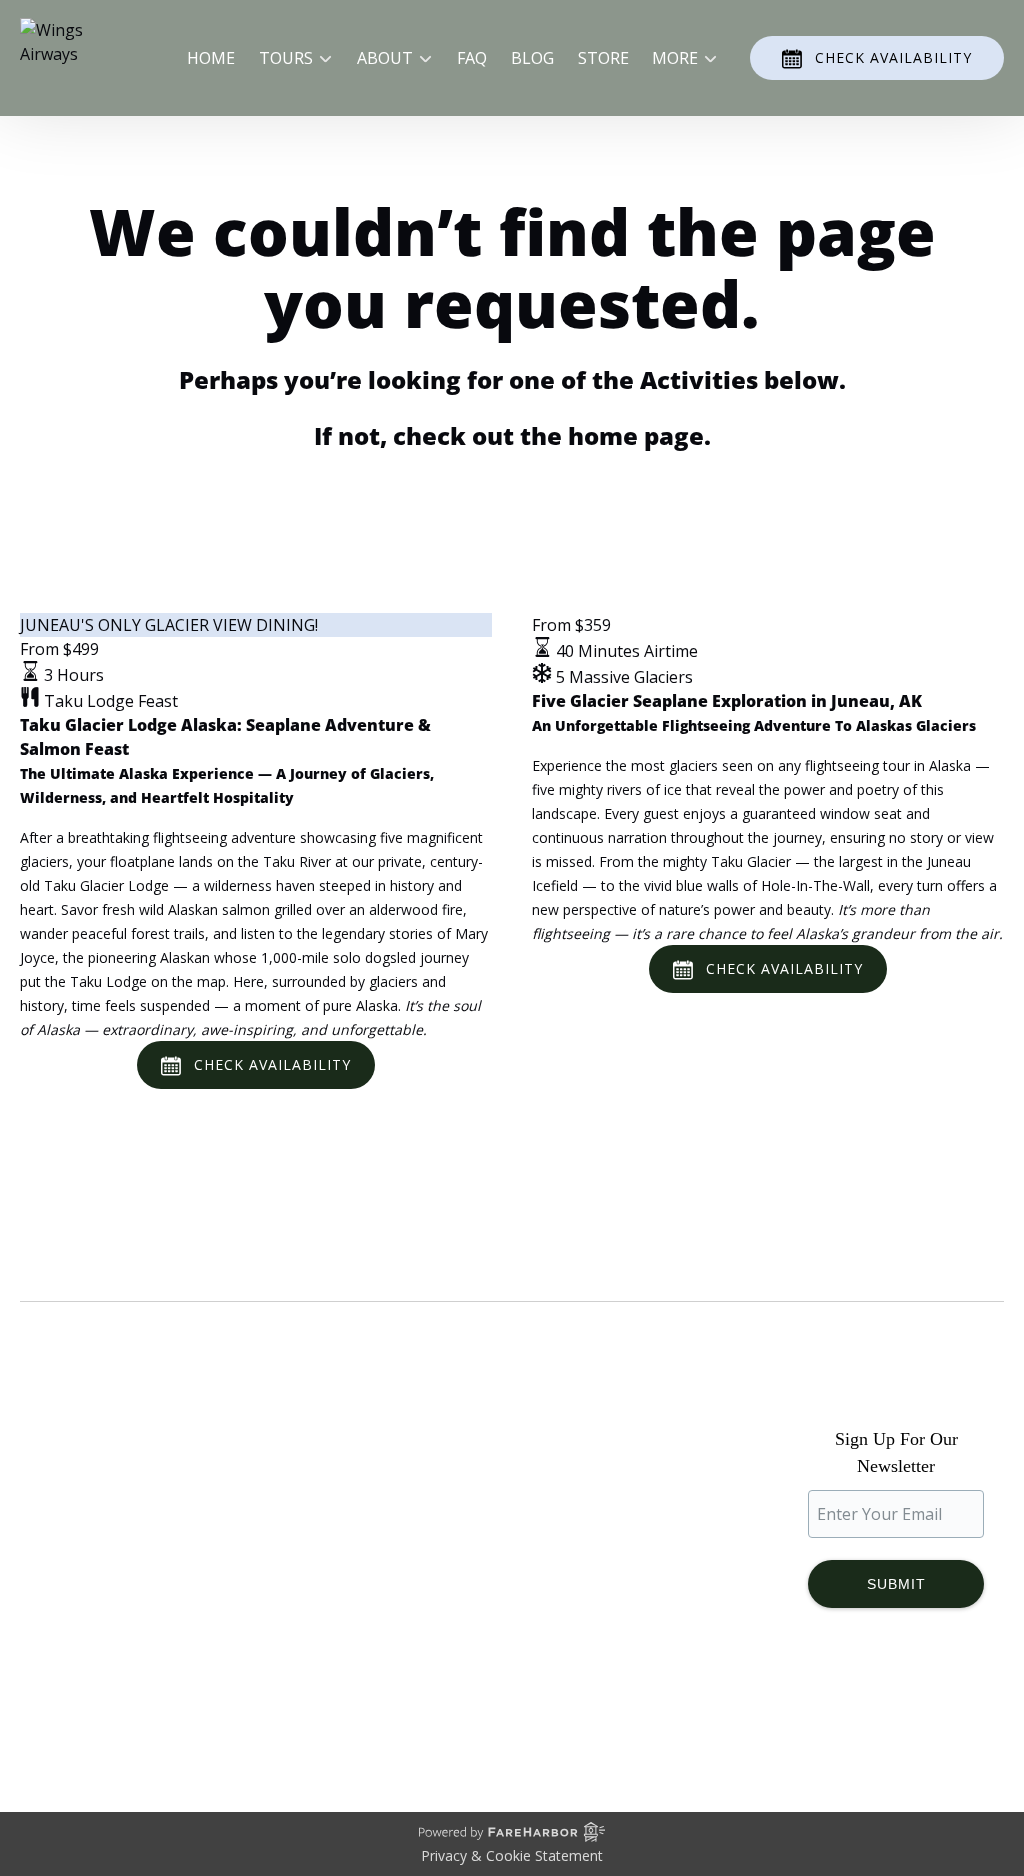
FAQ (472, 58)
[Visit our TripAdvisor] (942, 1712)
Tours (299, 1506)
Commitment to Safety (104, 1594)
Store (603, 58)
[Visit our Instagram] (855, 1712)
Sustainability (70, 1618)
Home (211, 58)
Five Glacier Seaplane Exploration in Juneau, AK (727, 701)
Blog (532, 58)
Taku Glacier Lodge (92, 1570)
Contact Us (317, 1602)
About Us (55, 1522)
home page (636, 435)
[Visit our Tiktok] (895, 1712)
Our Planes (61, 1546)
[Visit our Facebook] (815, 1712)
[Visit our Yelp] (987, 1712)
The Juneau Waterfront (108, 1642)
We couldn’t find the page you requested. (229, 1263)
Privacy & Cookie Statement (512, 1855)
